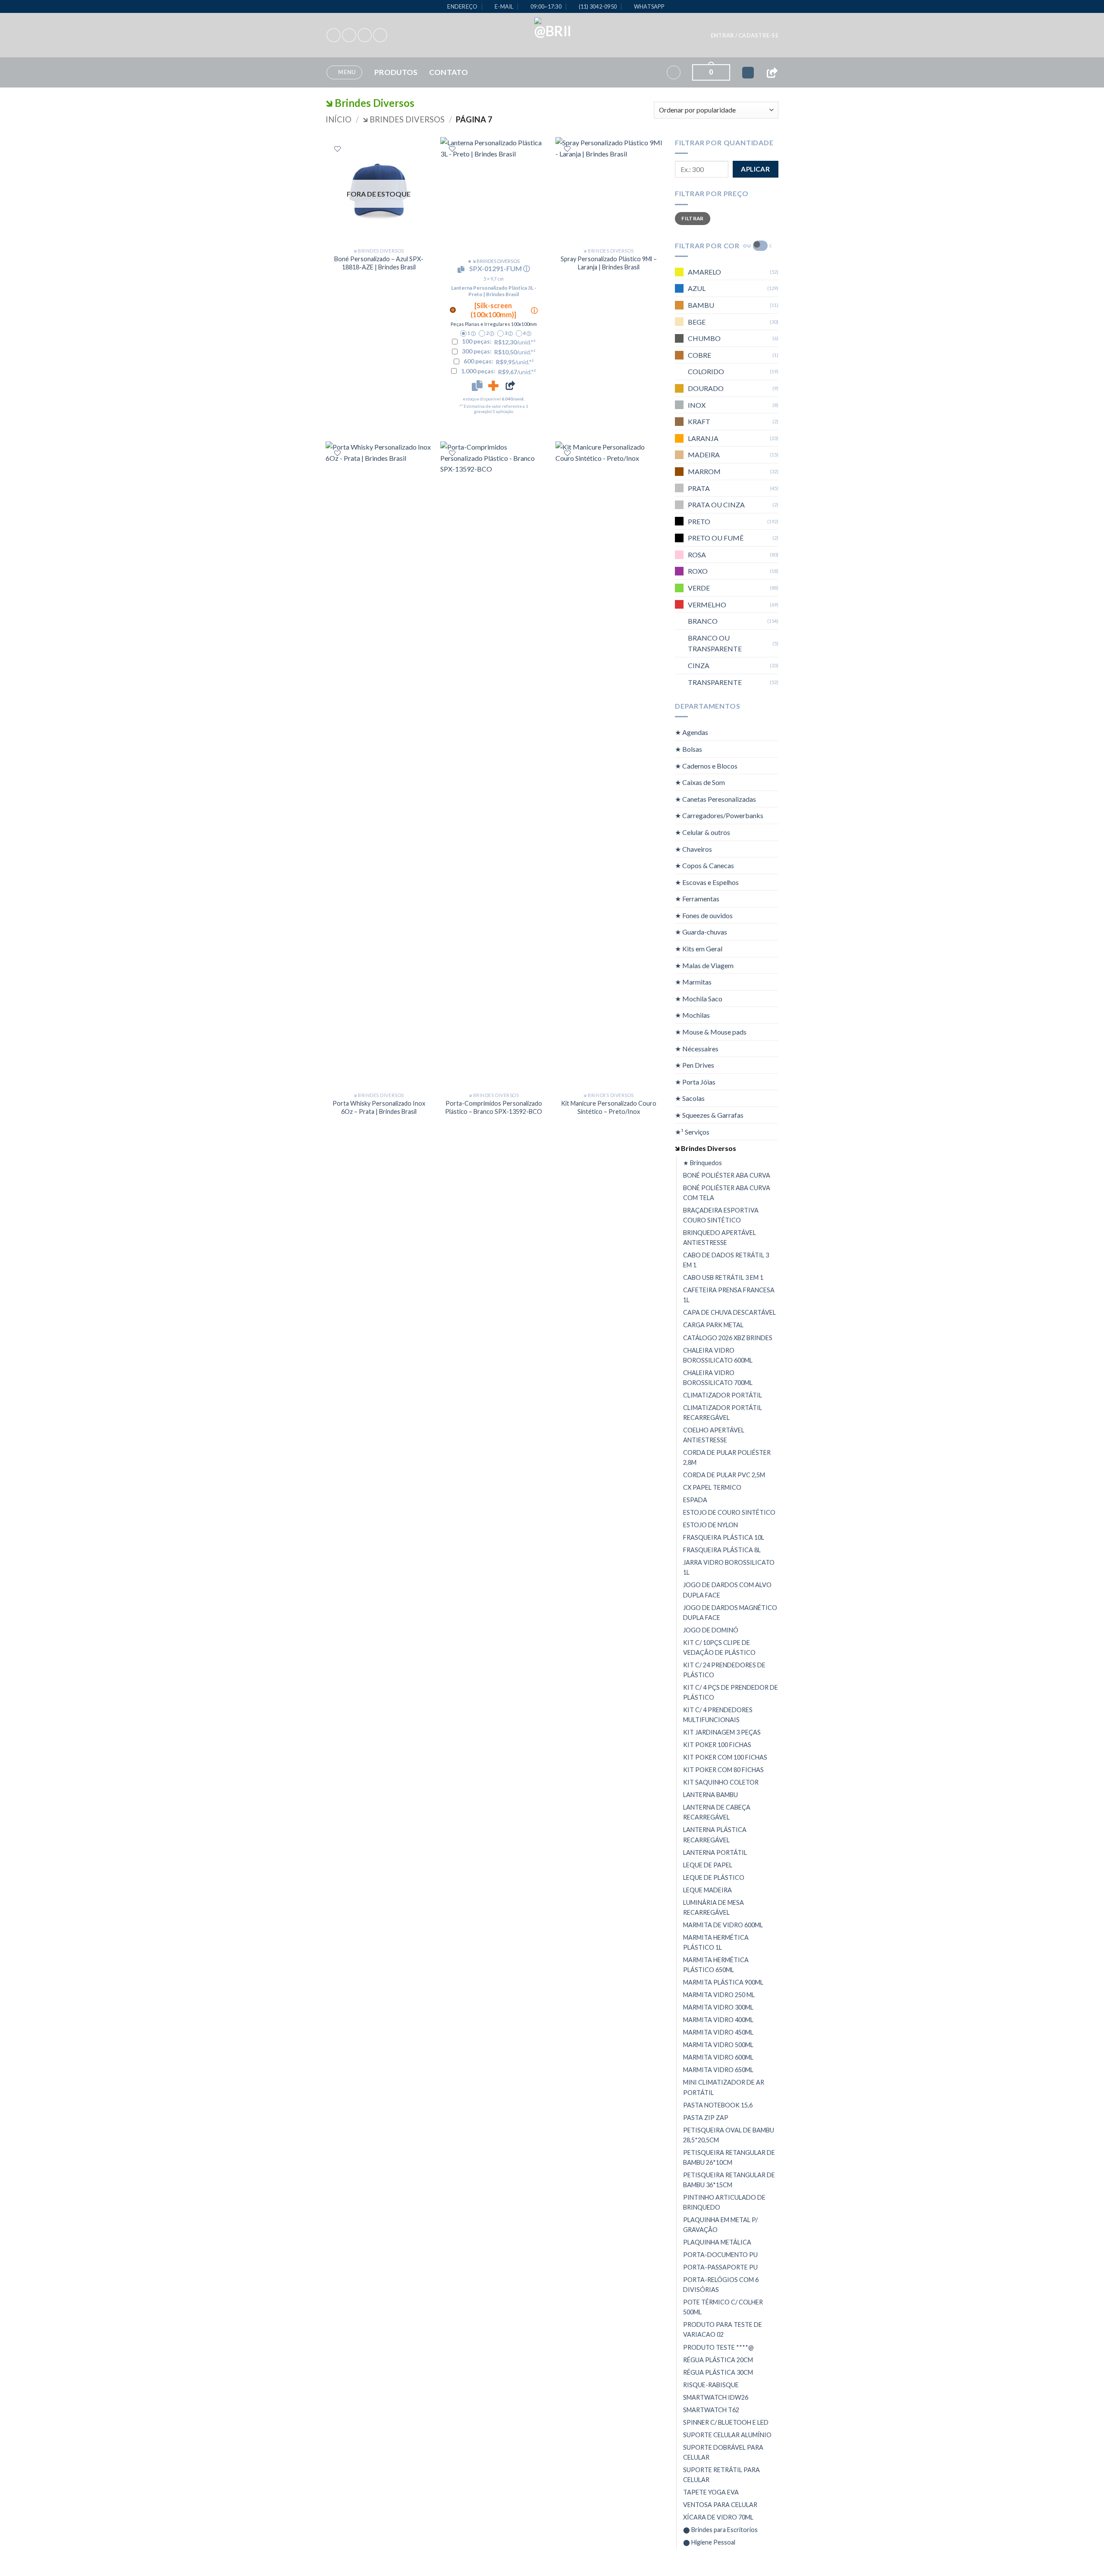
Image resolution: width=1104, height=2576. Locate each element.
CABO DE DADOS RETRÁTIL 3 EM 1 (726, 1260)
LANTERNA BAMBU (710, 1795)
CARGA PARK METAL (713, 1325)
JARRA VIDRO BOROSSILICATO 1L (729, 1567)
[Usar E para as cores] (760, 246)
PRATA (699, 488)
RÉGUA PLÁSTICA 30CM (718, 2372)
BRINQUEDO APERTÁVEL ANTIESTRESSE (720, 1238)
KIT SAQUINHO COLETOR (721, 1782)
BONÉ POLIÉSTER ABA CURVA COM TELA (727, 1193)
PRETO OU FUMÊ (716, 538)
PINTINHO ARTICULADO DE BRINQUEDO (724, 2202)
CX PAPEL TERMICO (712, 1487)
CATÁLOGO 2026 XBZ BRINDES (728, 1337)
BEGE (697, 322)
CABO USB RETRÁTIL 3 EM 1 (723, 1277)
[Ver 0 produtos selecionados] (748, 73)
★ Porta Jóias (695, 1082)
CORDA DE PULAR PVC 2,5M (724, 1475)
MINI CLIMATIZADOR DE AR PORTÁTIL (724, 2087)
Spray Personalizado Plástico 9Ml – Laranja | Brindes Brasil (609, 263)
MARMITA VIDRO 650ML (718, 2070)
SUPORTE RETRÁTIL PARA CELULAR (721, 2475)
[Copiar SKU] (463, 269)
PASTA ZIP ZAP (706, 2118)
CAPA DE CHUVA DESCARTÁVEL (729, 1312)
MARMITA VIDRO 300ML (718, 2007)
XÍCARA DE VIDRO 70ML (718, 2517)
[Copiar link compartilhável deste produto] (510, 385)
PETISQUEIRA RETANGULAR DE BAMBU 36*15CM (729, 2180)
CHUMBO (704, 338)
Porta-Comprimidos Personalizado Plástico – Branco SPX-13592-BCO (494, 1107)
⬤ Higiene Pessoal (709, 2542)
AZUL (697, 288)
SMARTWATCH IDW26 (716, 2397)
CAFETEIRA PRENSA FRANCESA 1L (729, 1295)
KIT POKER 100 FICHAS (717, 1745)
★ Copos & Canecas (704, 865)
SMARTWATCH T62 (711, 2410)
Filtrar (693, 218)
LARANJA (703, 438)
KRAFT (699, 421)
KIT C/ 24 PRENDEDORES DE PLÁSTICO (724, 1670)
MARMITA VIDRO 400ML (718, 2020)
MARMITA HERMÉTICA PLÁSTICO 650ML (716, 1965)
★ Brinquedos (703, 1163)
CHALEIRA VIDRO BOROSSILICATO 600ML (718, 1355)
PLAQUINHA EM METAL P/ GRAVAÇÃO (720, 2225)
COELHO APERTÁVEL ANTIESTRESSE (714, 1435)
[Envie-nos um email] (380, 35)
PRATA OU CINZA (716, 505)
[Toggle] (773, 732)
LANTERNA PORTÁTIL (715, 1852)
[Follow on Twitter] (365, 35)
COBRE (699, 355)
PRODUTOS (396, 72)
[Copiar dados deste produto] (477, 385)
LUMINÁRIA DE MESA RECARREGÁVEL (714, 1907)
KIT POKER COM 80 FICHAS (723, 1770)
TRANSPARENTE (715, 682)
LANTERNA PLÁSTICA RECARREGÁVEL (715, 1835)
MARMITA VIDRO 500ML (718, 2045)
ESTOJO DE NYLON (710, 1525)
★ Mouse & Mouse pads (711, 1032)
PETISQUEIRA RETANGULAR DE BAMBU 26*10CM (729, 2157)
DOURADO (706, 388)
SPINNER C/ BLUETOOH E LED (726, 2422)
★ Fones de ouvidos (704, 915)
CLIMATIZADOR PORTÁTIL (723, 1395)
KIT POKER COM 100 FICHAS (725, 1757)
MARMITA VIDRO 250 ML (719, 1995)
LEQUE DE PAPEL (708, 1865)
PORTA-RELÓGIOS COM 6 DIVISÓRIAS (721, 2285)
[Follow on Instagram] (349, 35)
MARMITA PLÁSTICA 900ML (723, 1982)
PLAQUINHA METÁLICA (717, 2242)
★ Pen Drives (695, 1065)
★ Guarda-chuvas (701, 932)
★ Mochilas (692, 1015)
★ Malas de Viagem (704, 965)
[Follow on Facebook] (334, 35)
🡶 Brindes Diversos (404, 119)
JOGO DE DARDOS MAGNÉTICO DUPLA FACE (730, 1613)
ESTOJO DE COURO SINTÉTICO (729, 1512)
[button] (745, 35)
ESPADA (695, 1500)
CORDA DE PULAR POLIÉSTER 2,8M (727, 1457)
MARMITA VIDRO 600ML (718, 2057)
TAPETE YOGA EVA (711, 2492)
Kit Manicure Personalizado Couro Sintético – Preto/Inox (609, 1107)
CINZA (699, 665)
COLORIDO (706, 371)
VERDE (699, 588)
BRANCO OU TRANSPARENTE (715, 643)
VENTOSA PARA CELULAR (720, 2505)
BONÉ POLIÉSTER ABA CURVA (727, 1175)
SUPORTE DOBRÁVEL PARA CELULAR (723, 2452)
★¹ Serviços (692, 1132)
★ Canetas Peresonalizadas (715, 799)
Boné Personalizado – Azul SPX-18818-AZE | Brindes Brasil (379, 263)
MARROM (704, 471)
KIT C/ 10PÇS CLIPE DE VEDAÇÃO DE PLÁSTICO (719, 1648)
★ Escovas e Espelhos (707, 882)
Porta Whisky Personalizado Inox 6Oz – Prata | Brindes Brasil (379, 1107)
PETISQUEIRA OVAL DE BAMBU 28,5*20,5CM (729, 2135)
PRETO (699, 521)
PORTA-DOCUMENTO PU (720, 2255)
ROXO (698, 571)
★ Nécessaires (697, 1049)
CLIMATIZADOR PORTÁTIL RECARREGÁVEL (723, 1413)
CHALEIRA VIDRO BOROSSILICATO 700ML (718, 1378)
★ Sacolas (690, 1098)
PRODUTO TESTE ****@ (718, 2347)
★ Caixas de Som (700, 782)
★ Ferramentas (697, 899)
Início (339, 119)
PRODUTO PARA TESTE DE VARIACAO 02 (723, 2329)
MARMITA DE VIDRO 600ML (723, 1925)
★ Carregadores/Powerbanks (719, 815)
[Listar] (337, 149)
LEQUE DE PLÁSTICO (714, 1877)
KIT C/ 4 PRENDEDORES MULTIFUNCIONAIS (718, 1715)
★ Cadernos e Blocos (706, 766)
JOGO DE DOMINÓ (711, 1630)
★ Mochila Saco (699, 999)
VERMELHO (707, 605)
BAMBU (701, 305)
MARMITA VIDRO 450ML (718, 2032)
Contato (448, 72)
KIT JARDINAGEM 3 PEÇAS (722, 1732)
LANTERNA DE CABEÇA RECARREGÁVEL (717, 1812)
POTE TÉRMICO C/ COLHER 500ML (723, 2307)
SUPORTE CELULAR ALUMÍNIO (727, 2435)
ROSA (697, 555)
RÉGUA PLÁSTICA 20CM (718, 2360)
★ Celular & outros (703, 832)
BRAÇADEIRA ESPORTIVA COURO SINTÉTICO (721, 1215)
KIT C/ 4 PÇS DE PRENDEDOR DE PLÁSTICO (731, 1692)
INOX (697, 405)
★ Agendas (692, 732)
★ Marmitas (693, 982)
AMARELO (704, 272)
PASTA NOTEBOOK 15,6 (718, 2105)
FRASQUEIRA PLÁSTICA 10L (724, 1537)
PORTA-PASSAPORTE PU (720, 2267)
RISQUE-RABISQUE (711, 2385)
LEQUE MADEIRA (707, 1890)
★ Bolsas (688, 749)
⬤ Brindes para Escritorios (720, 2530)
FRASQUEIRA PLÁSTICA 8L (722, 1550)
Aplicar (755, 169)
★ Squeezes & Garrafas (709, 1115)
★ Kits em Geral (699, 949)
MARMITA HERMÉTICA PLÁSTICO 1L (716, 1942)
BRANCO (703, 621)
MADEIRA (704, 455)
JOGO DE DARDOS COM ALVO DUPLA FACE (727, 1590)
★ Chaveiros (693, 849)
